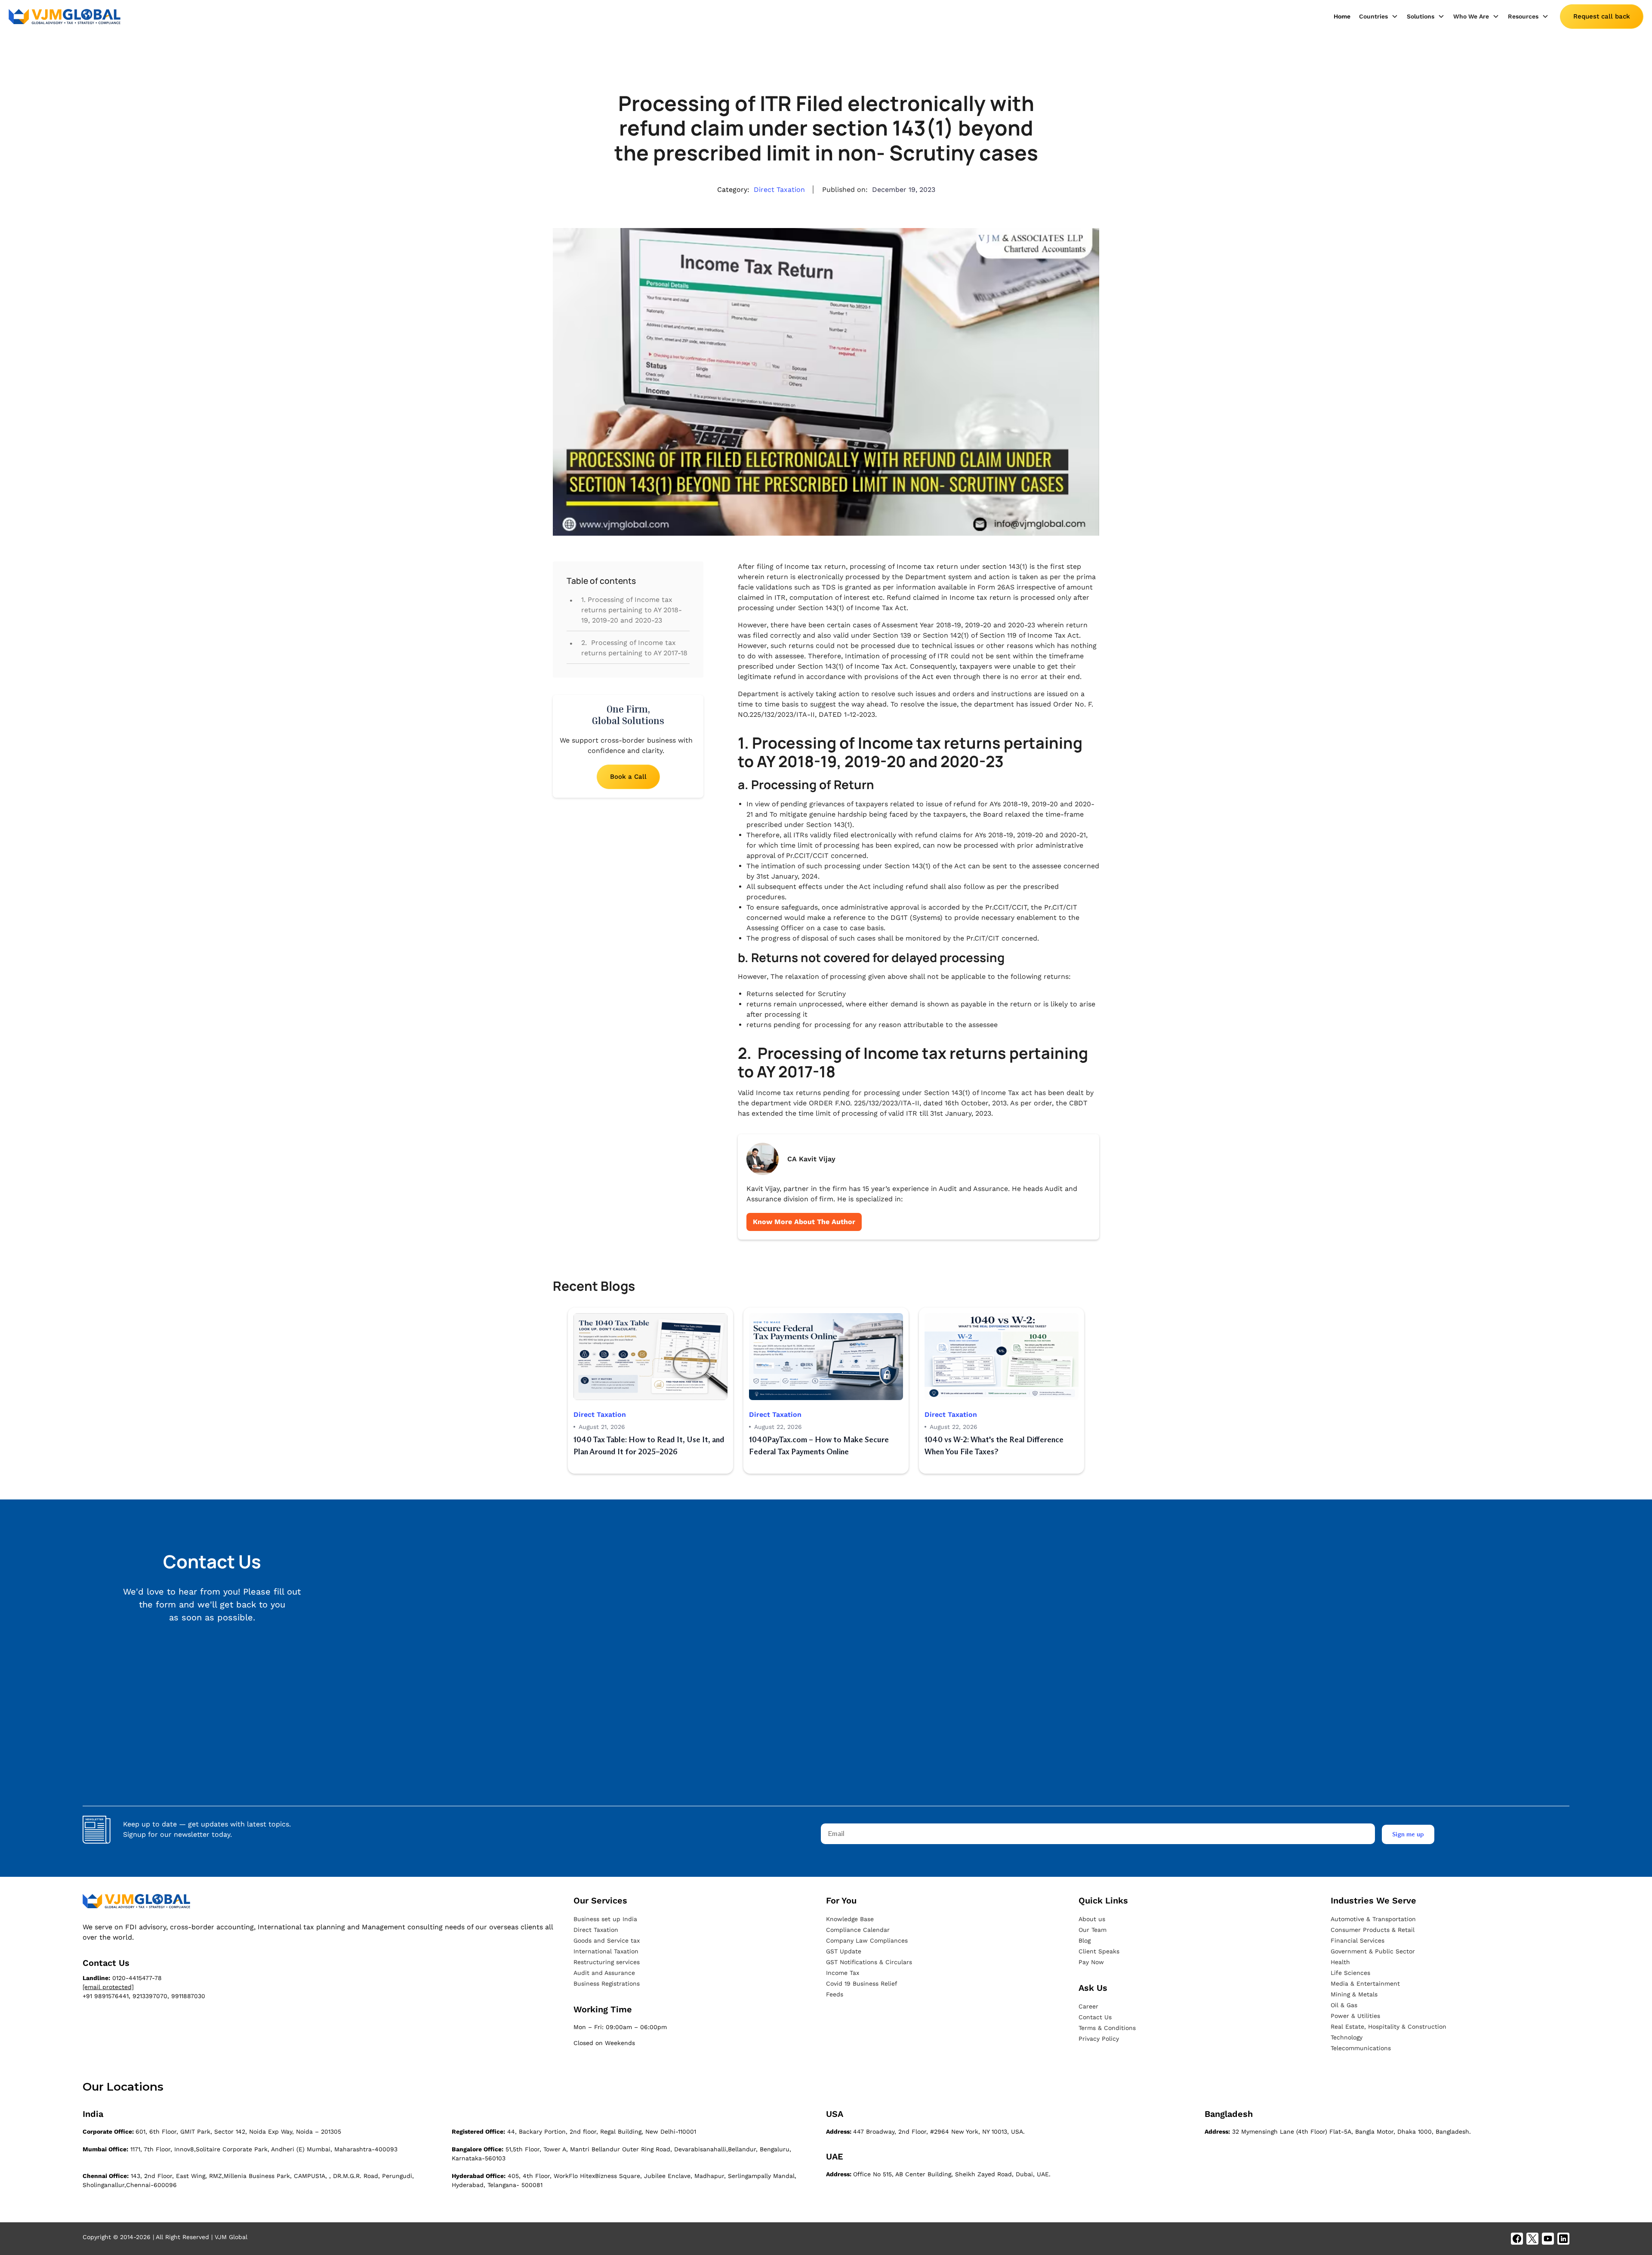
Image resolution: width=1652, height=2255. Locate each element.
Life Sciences (1350, 1973)
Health (1340, 1962)
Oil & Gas (1344, 2005)
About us (1092, 1919)
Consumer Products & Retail (1373, 1930)
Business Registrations (607, 1984)
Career (1088, 2006)
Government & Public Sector (1373, 1951)
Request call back (1602, 16)
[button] (1379, 17)
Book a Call (628, 777)
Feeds (835, 1994)
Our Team (1093, 1930)
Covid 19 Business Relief (862, 1984)
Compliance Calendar (858, 1930)
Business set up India (605, 1919)
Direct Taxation (596, 1930)
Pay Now (1091, 1962)
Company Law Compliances (867, 1940)
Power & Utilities (1355, 2016)
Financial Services (1358, 1940)
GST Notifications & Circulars (869, 1962)
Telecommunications (1361, 2048)
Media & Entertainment (1365, 1984)
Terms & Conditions (1107, 2028)
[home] (65, 17)
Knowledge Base (850, 1919)
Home (1342, 16)
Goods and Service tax (607, 1940)
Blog (1085, 1940)
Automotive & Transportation (1373, 1919)
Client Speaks (1099, 1951)
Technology (1347, 2037)
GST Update (844, 1951)
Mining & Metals (1354, 1994)
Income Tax (843, 1973)
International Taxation (606, 1951)
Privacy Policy (1099, 2039)
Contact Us (1095, 2017)
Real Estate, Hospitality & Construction (1388, 2027)
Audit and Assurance (604, 1973)
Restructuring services (607, 1962)
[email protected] (108, 1987)
